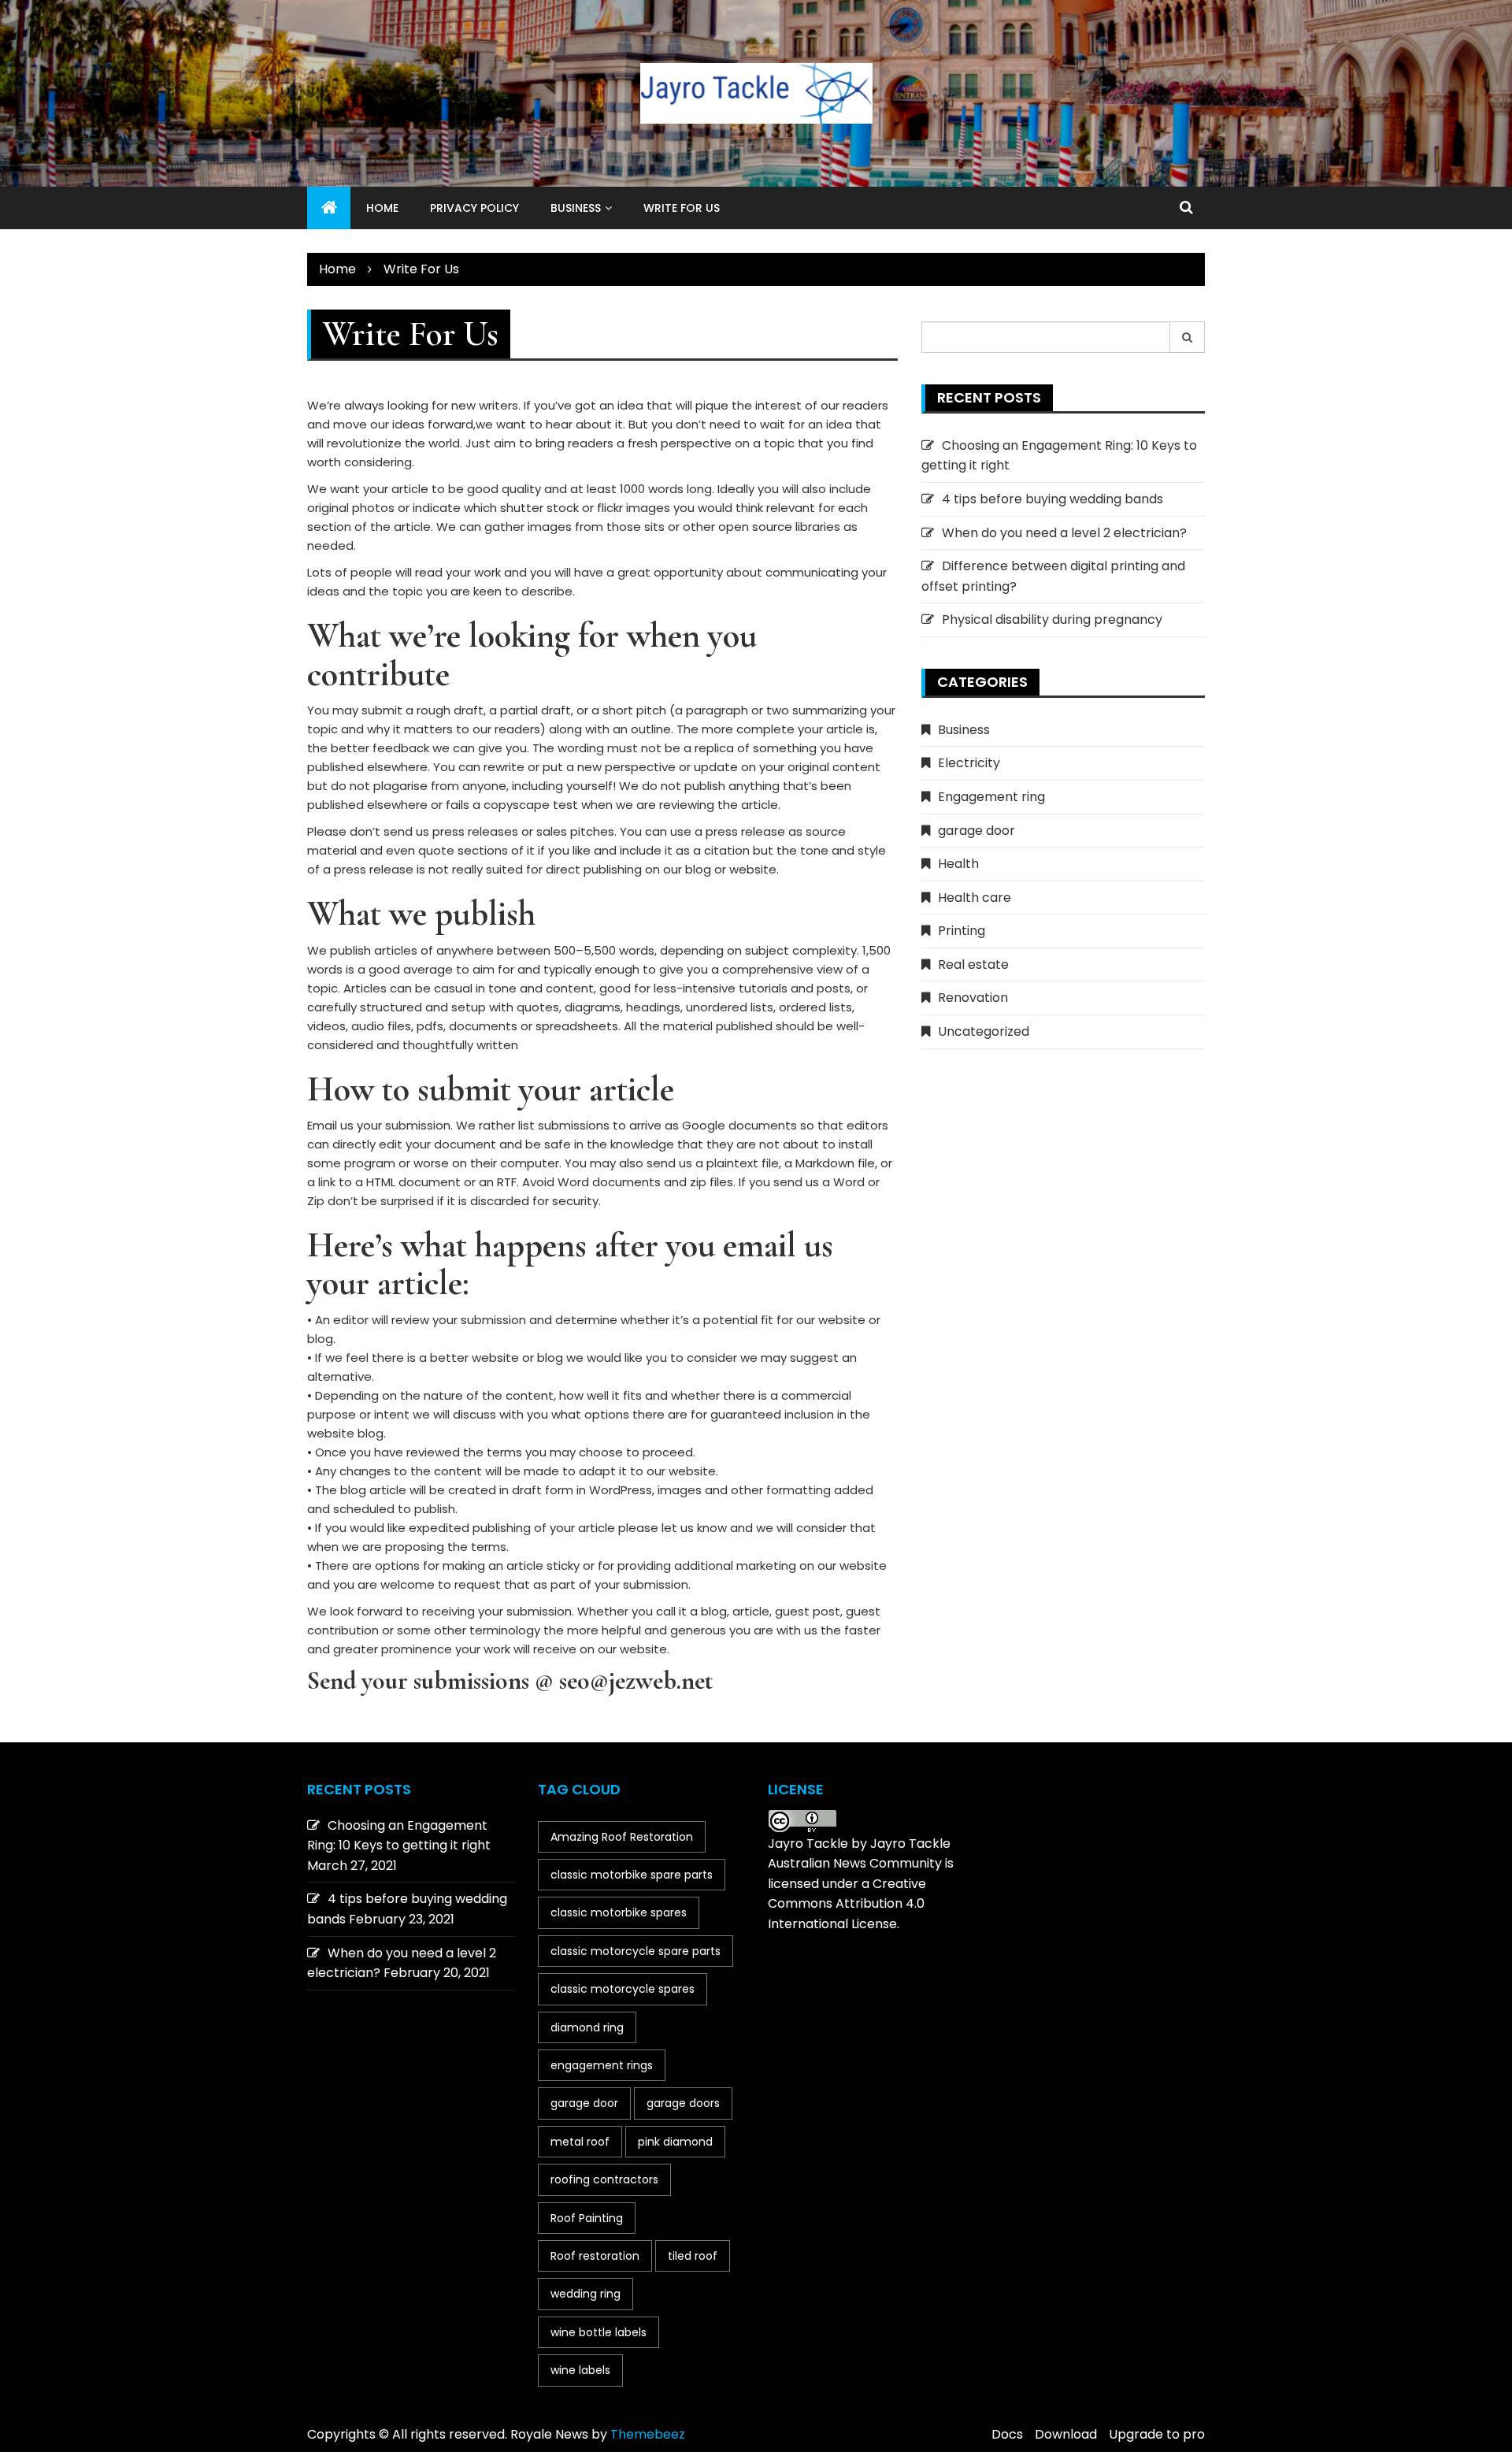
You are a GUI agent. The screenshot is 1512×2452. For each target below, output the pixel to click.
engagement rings (602, 2065)
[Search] (1188, 337)
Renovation (973, 998)
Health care (975, 898)
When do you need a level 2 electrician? (1064, 533)
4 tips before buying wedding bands (1052, 499)
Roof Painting (587, 2218)
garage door (976, 831)
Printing (962, 931)
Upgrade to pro (1157, 2434)
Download (1066, 2434)
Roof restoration (595, 2256)
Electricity (969, 763)
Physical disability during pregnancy (1052, 619)
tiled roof (693, 2256)
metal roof (580, 2142)
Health (958, 864)
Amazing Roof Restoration (622, 1837)
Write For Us (682, 208)
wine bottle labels (598, 2332)
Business (576, 208)
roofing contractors (604, 2179)
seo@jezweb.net (636, 1680)
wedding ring (586, 2294)
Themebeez (648, 2434)
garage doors (683, 2103)
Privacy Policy (474, 208)
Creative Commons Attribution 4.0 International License (847, 1904)
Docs (1007, 2434)
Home (382, 208)
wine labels (580, 2370)
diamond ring (587, 2027)
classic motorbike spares (619, 1912)
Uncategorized (984, 1031)
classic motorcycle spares (623, 1989)
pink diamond (675, 2142)
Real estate (973, 964)
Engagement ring (991, 797)
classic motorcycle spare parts (636, 1951)
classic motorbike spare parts (632, 1875)
